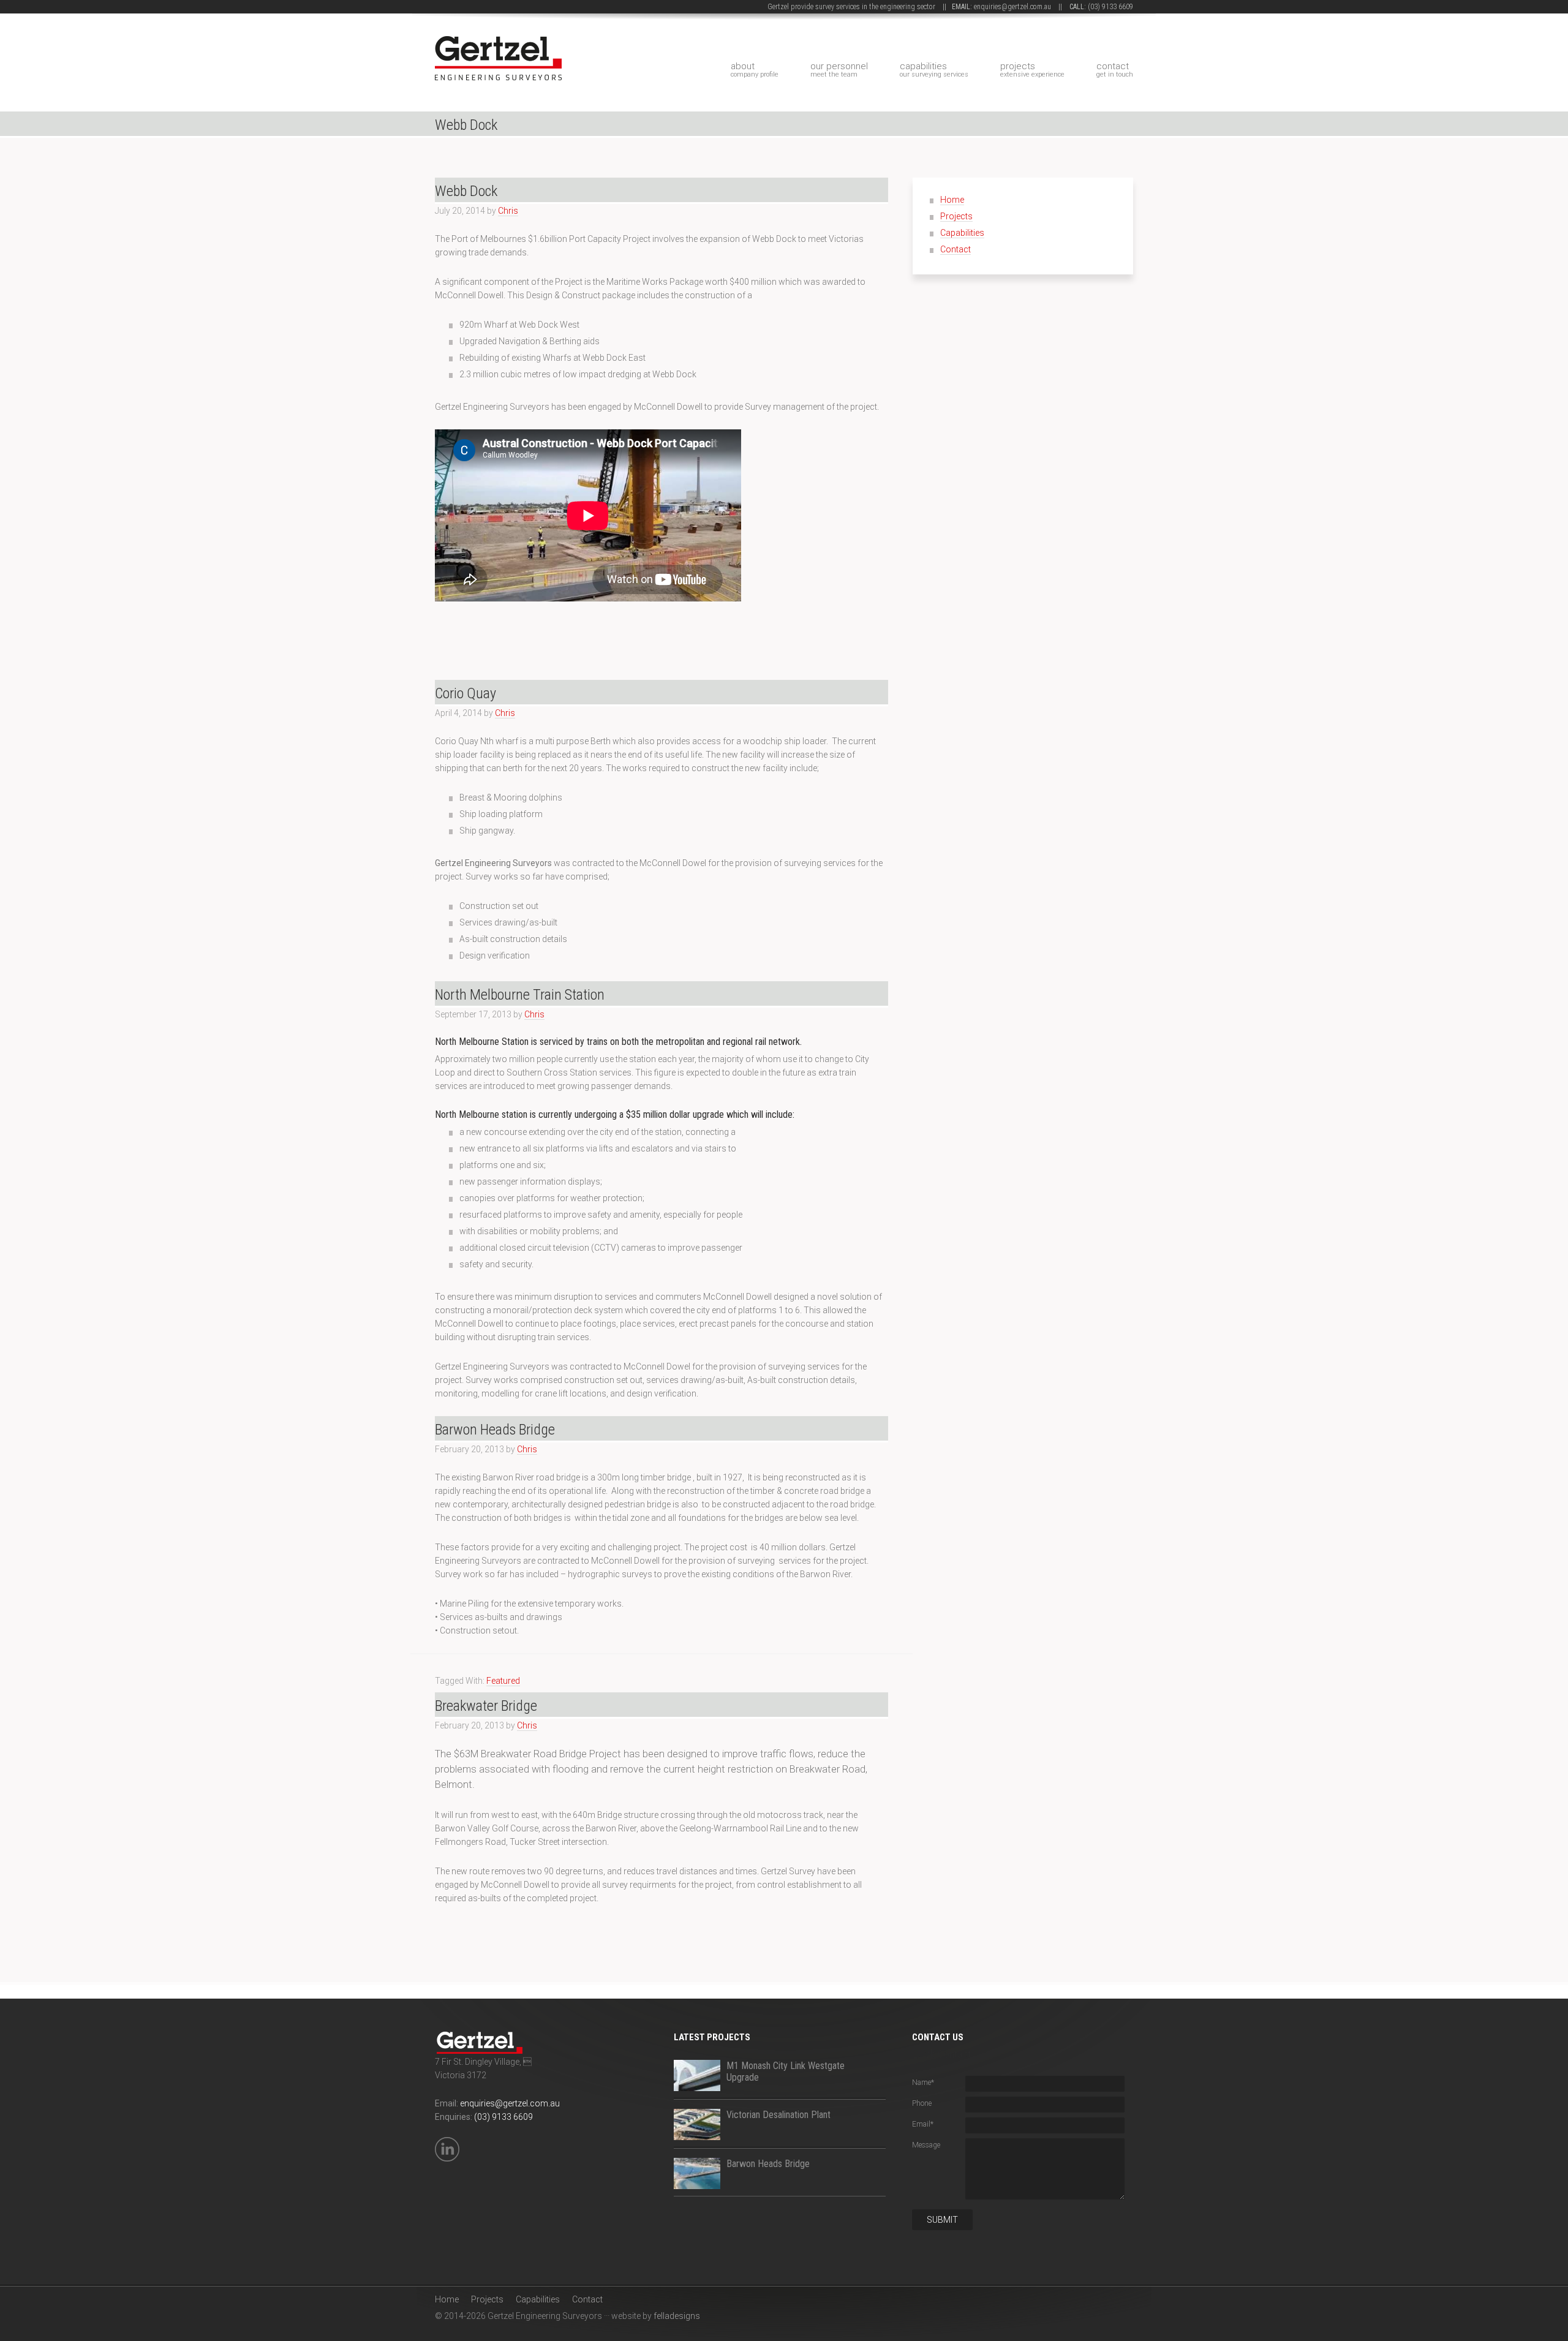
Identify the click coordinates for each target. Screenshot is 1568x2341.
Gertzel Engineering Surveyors (533, 44)
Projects (1032, 70)
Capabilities (934, 70)
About (755, 70)
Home (952, 200)
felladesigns (677, 2316)
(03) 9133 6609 (1110, 7)
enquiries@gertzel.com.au (1012, 7)
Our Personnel (839, 70)
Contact (1115, 70)
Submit (942, 2220)
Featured (503, 1681)
